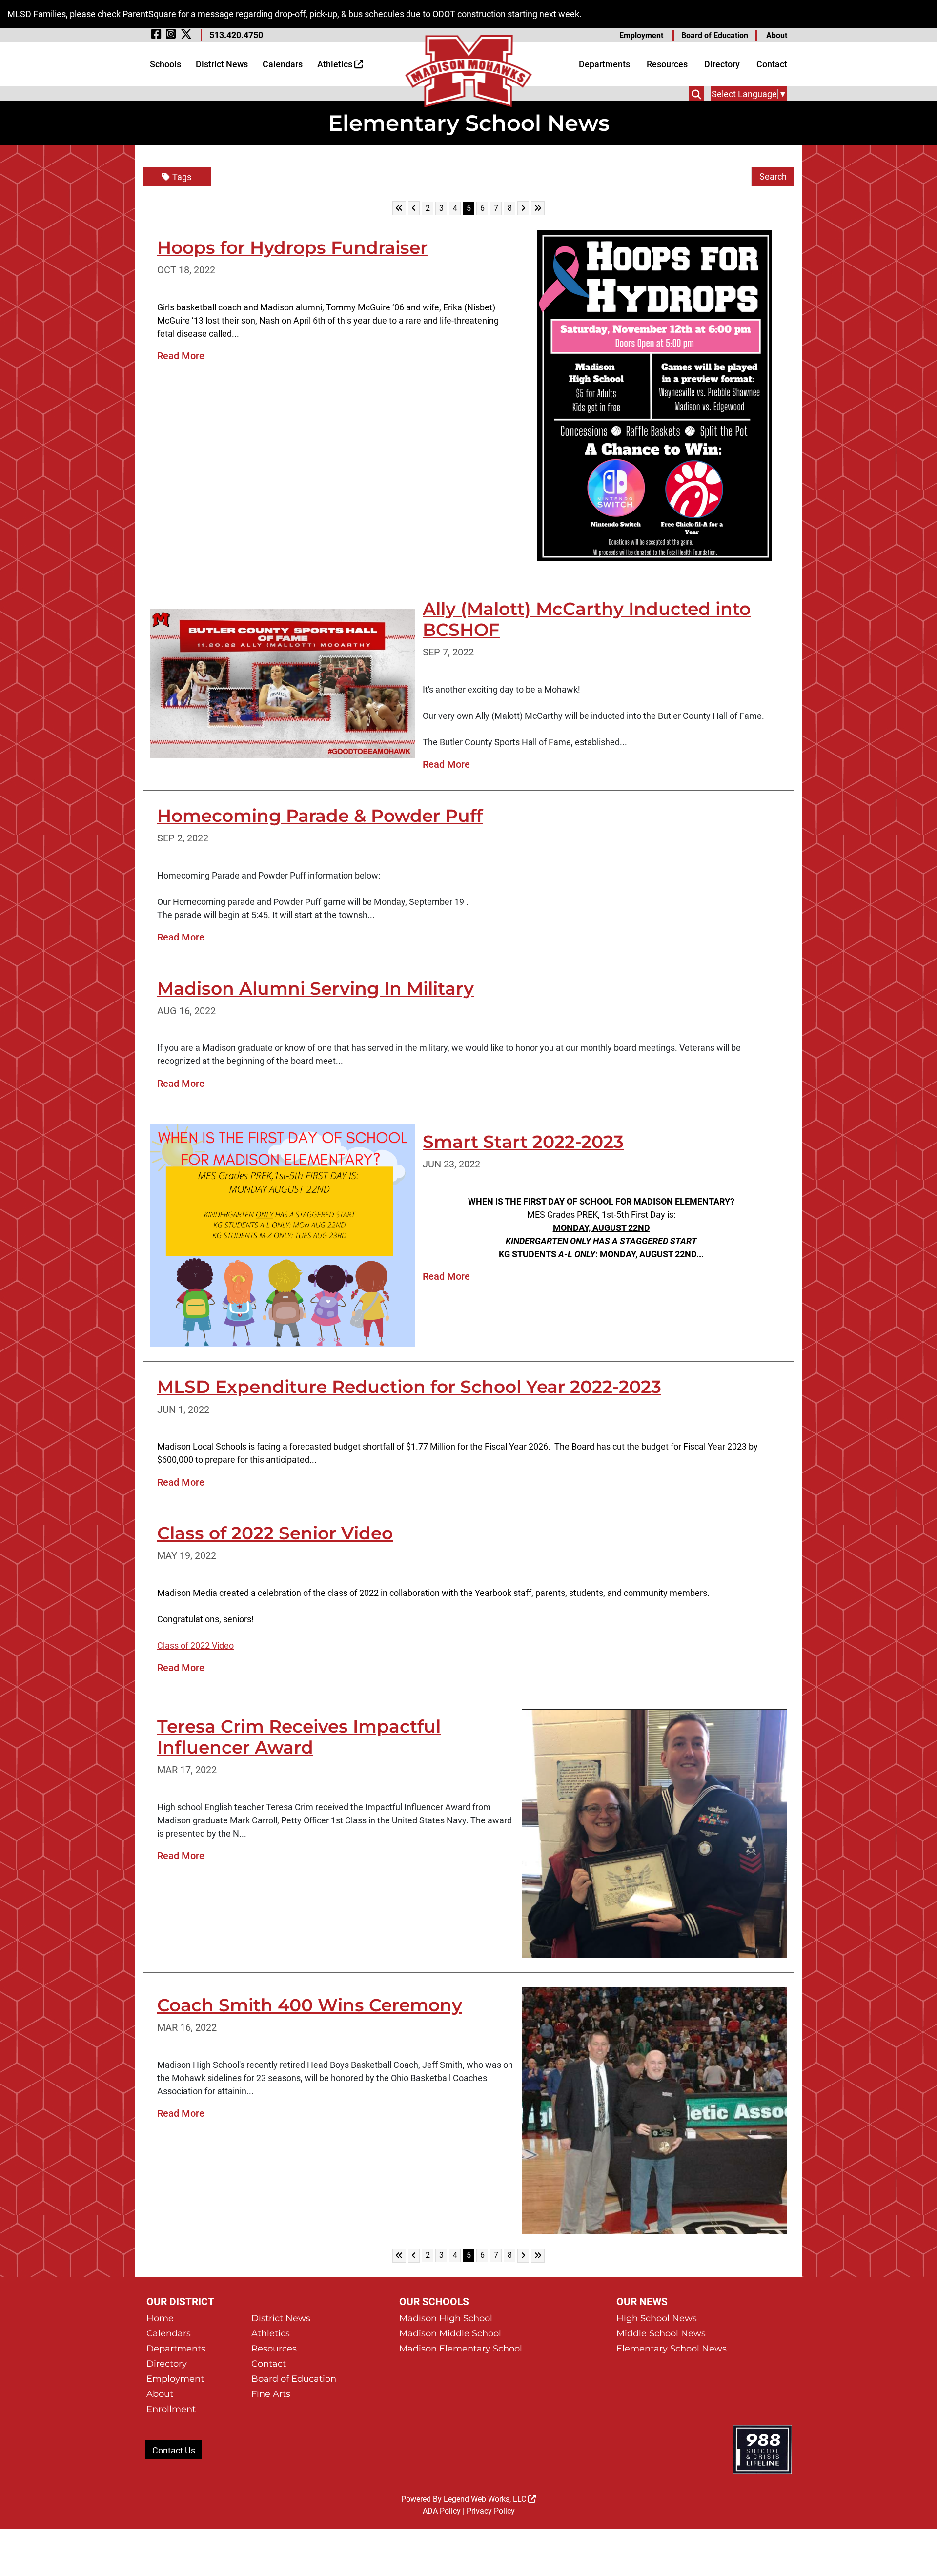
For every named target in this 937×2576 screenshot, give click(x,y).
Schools (165, 64)
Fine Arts (271, 2394)
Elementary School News (672, 2349)
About (777, 35)
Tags (182, 177)
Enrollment (171, 2409)
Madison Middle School (450, 2333)
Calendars (283, 64)
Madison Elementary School (461, 2349)
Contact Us (174, 2450)
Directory (722, 64)
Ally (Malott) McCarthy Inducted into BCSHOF (587, 619)
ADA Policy (442, 2511)
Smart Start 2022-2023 (523, 1142)
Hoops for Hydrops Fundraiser (292, 247)
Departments (604, 64)
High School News (657, 2318)
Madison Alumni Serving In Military (316, 988)
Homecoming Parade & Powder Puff (320, 816)
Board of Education (715, 35)
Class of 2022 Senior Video (275, 1533)
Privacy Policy (491, 2511)
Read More (181, 356)
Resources (667, 64)
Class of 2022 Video (195, 1646)
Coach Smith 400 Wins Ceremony (310, 2005)
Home (160, 2318)
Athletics (336, 64)
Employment (641, 35)
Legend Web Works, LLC (486, 2499)
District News (222, 64)
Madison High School (446, 2318)
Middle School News (661, 2333)
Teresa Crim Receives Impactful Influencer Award (299, 1737)
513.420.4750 (236, 35)
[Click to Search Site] (696, 94)
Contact (772, 64)
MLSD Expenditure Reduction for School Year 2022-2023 (409, 1387)
